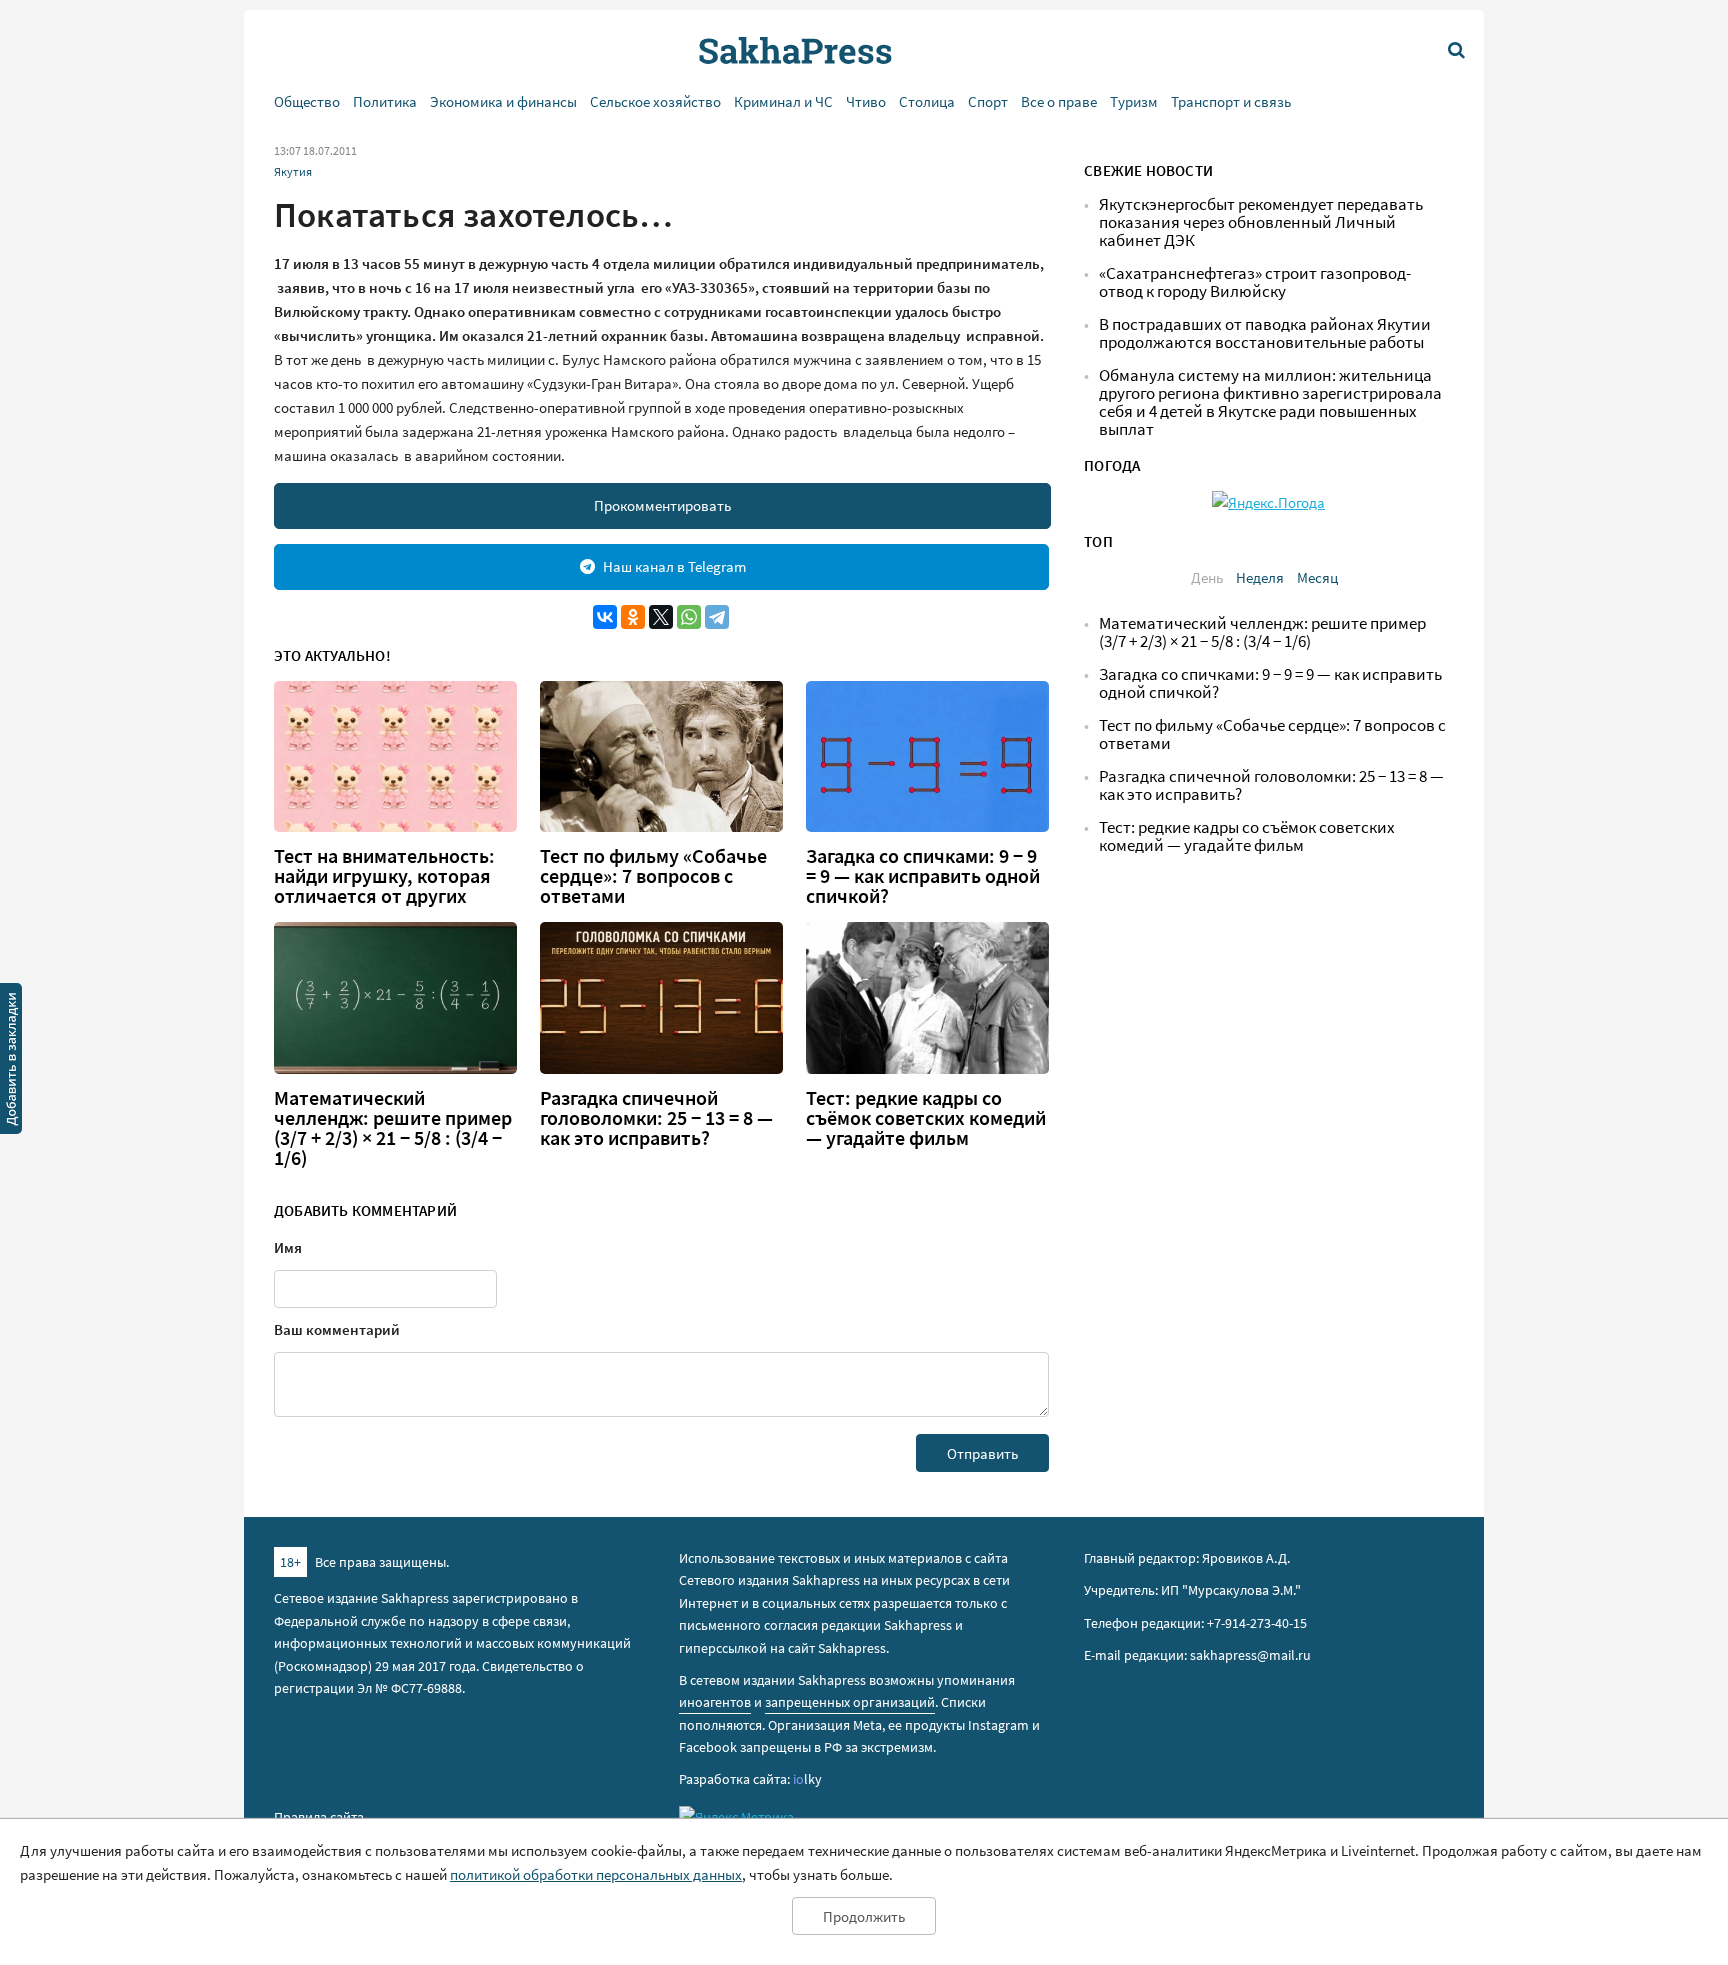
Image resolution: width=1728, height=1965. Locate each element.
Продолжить (864, 1916)
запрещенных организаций (850, 1702)
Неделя (1260, 577)
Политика (385, 101)
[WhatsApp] (689, 617)
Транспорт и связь (1231, 101)
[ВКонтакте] (605, 617)
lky (807, 1779)
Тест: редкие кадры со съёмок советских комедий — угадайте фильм (926, 1118)
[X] (661, 617)
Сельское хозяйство (655, 101)
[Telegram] (717, 617)
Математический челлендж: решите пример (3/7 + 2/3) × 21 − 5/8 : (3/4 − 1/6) (393, 1128)
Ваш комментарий (337, 1329)
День (1207, 577)
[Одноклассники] (633, 617)
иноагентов (715, 1702)
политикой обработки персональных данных (596, 1874)
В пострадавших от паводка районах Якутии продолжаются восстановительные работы (1265, 333)
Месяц (1317, 577)
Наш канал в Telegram (674, 566)
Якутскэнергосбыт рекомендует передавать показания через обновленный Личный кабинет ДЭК (1261, 222)
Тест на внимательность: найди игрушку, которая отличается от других (384, 876)
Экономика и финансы (503, 101)
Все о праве (1059, 101)
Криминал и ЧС (783, 101)
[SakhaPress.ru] (11, 1062)
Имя (288, 1247)
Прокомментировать (662, 505)
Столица (927, 101)
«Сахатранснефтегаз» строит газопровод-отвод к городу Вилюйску (1255, 282)
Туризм (1134, 101)
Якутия (293, 171)
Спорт (988, 101)
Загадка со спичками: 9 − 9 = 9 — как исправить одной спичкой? (923, 876)
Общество (307, 101)
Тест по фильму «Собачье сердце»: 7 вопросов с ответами (653, 876)
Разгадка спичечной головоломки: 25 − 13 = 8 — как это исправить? (656, 1118)
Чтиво (866, 101)
